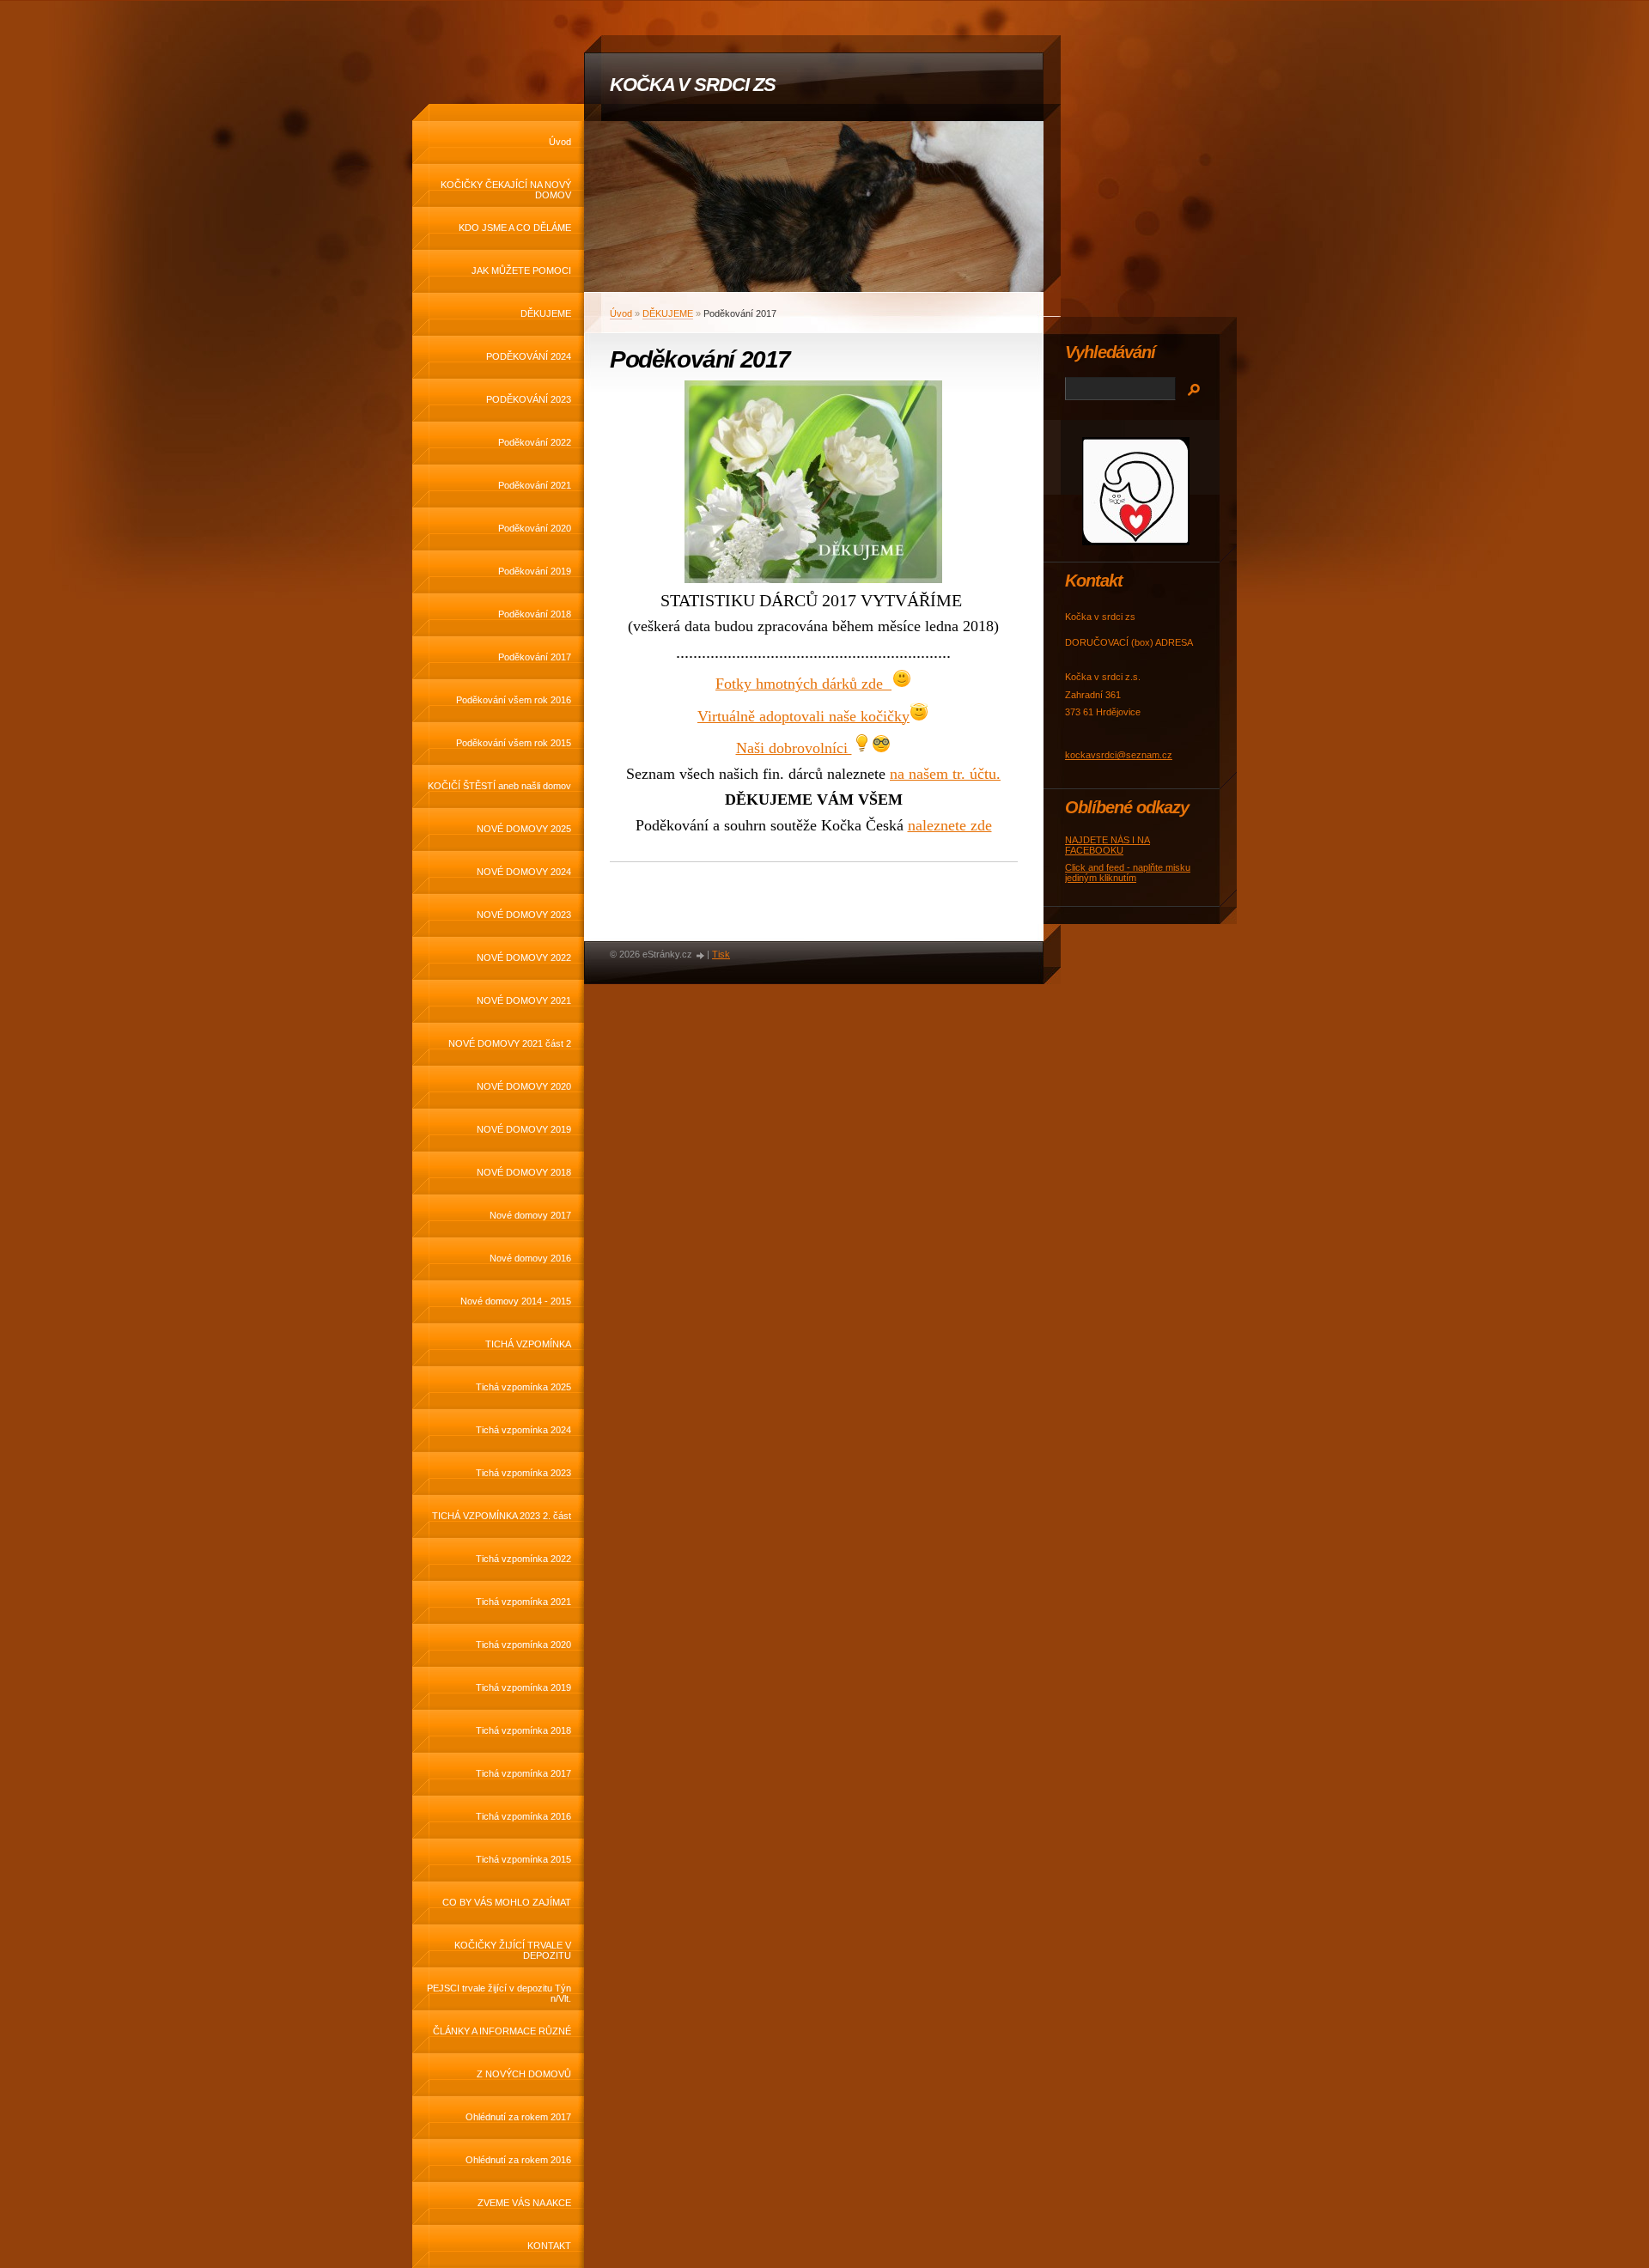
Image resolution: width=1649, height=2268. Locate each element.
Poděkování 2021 (535, 485)
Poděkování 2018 (535, 614)
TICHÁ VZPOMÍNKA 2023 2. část (502, 1516)
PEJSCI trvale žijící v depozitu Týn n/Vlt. (499, 1993)
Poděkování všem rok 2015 (514, 743)
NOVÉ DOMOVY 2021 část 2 (510, 1043)
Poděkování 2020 (535, 528)
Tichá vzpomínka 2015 (523, 1859)
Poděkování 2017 (535, 657)
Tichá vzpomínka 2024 (523, 1430)
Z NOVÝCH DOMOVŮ (524, 2074)
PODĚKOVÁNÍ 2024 (529, 356)
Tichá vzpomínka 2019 (523, 1687)
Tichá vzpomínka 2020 (523, 1645)
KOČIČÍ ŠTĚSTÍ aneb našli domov (499, 786)
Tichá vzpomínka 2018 (523, 1730)
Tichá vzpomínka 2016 (523, 1816)
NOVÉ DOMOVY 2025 (524, 829)
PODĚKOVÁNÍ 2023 (529, 399)
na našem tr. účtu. (945, 774)
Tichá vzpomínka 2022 (523, 1559)
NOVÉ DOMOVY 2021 (524, 1000)
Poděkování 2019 (535, 571)
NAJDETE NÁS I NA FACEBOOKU (1107, 845)
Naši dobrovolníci (794, 748)
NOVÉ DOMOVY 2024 (524, 872)
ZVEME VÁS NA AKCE (524, 2203)
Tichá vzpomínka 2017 (523, 1773)
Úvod (560, 142)
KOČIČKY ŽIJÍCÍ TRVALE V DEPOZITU (513, 1950)
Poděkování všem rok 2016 (514, 700)
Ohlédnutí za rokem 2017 (518, 2117)
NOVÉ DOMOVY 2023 (524, 915)
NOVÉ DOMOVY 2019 (524, 1129)
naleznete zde (950, 825)
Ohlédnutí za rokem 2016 (518, 2160)
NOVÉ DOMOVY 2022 (524, 958)
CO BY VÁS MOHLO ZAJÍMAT (507, 1902)
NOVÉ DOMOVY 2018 (524, 1172)
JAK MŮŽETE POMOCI (521, 271)
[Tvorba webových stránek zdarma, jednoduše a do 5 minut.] (701, 955)
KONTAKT (549, 2246)
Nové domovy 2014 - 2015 (516, 1301)
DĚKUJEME (546, 313)
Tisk (721, 954)
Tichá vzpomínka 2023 (523, 1473)
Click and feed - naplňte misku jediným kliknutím (1128, 873)
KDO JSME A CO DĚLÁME (515, 228)
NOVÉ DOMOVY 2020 (524, 1086)
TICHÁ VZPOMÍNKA (528, 1344)
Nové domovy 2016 (530, 1258)
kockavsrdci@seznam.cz (1119, 755)
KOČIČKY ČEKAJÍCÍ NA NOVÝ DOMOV (506, 190)
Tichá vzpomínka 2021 (523, 1602)
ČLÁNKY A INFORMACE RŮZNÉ (502, 2031)
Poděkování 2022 (535, 442)
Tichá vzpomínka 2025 (523, 1387)
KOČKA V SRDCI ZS (692, 85)
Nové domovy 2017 (530, 1215)
